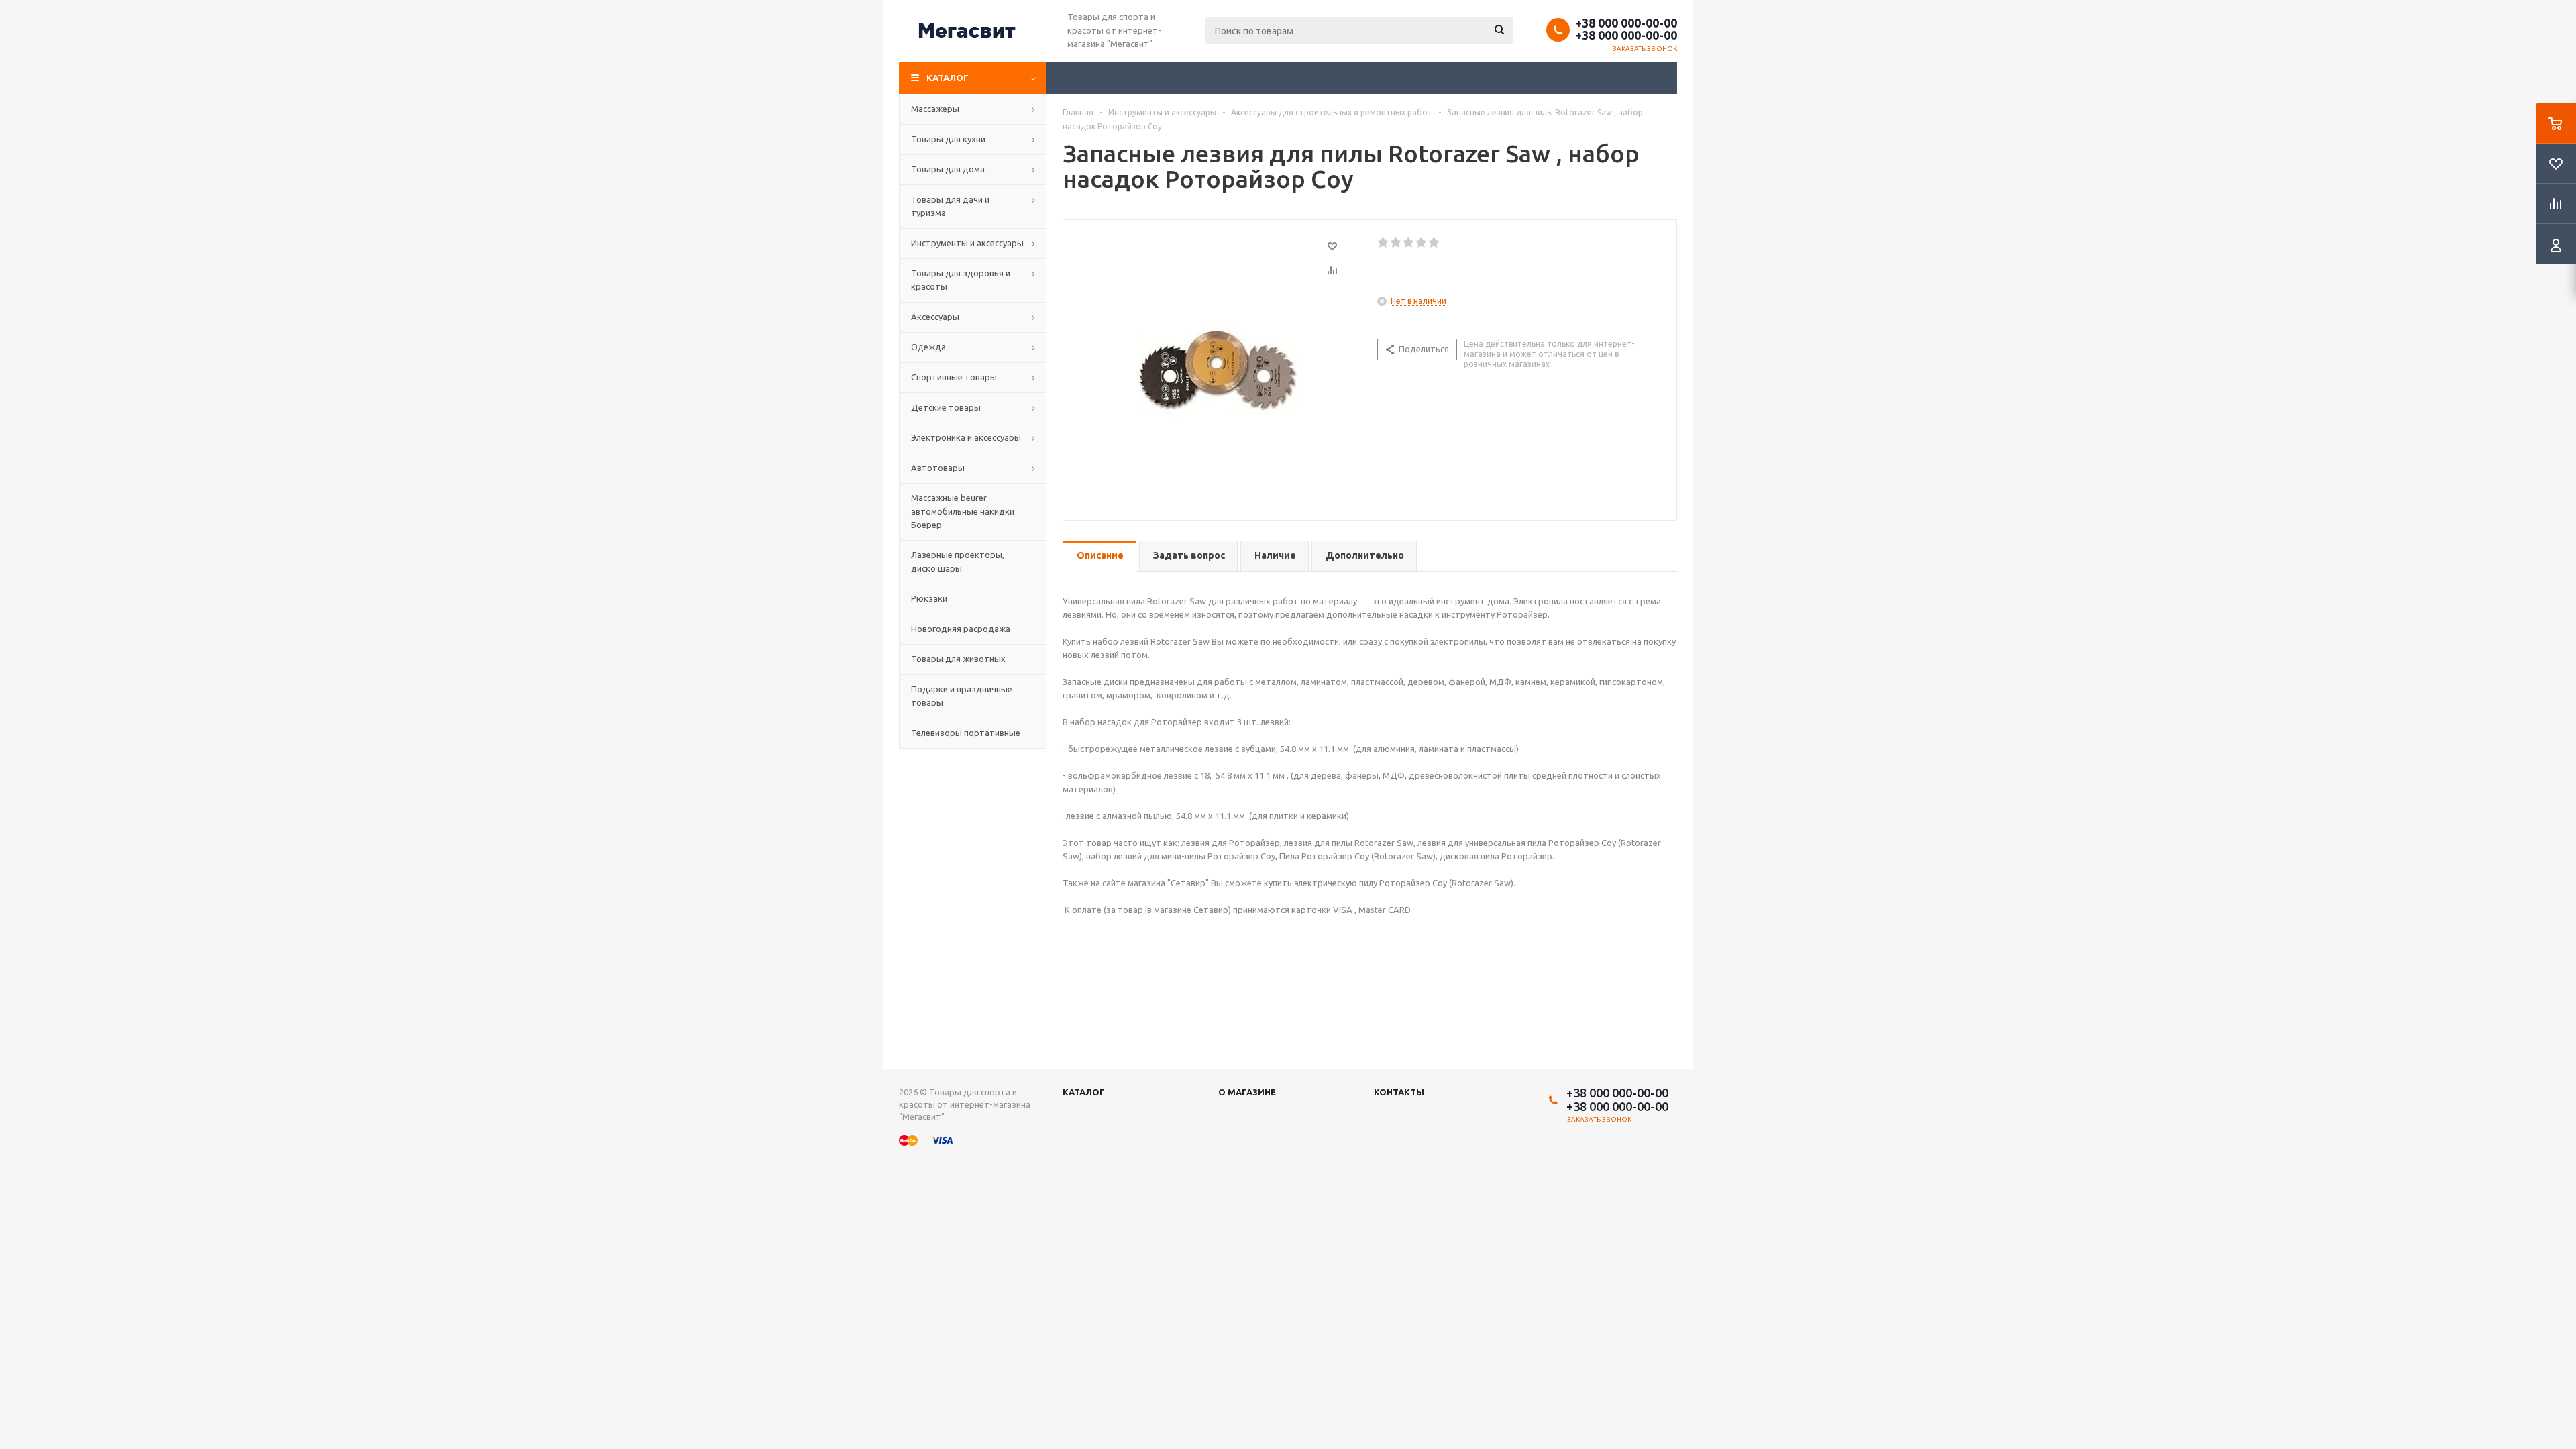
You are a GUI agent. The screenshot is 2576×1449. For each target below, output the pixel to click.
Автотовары (938, 468)
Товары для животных (958, 659)
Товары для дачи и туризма (950, 206)
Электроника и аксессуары (966, 437)
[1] (1384, 243)
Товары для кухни (948, 139)
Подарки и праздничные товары (962, 696)
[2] (1396, 243)
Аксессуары (935, 317)
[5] (1435, 243)
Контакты (1399, 1092)
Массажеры (935, 109)
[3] (1409, 243)
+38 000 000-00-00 (1626, 23)
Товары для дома (948, 169)
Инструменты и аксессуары (967, 243)
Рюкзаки (929, 598)
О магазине (1247, 1092)
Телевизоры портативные (966, 733)
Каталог (948, 78)
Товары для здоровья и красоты (961, 280)
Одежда (928, 347)
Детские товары (946, 407)
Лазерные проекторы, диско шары (958, 561)
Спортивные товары (954, 377)
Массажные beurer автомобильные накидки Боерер (963, 511)
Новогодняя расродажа (961, 629)
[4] (1422, 243)
